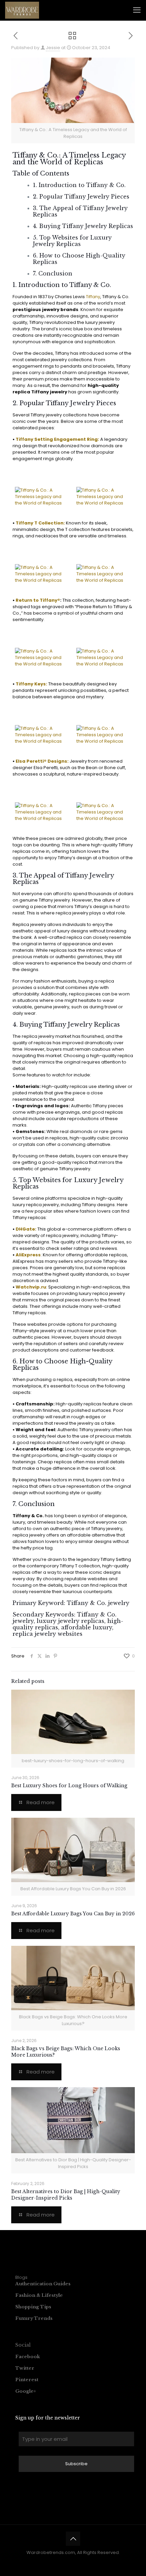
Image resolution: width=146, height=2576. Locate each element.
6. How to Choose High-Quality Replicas (79, 259)
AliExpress (28, 1255)
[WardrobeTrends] (22, 10)
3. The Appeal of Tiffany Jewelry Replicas (80, 211)
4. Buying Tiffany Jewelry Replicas (83, 226)
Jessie (53, 48)
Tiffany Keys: (31, 684)
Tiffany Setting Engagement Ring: (57, 439)
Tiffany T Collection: (40, 523)
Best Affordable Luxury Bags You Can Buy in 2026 (73, 1914)
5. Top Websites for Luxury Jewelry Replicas (72, 241)
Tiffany (93, 297)
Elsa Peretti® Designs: (42, 761)
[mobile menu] (137, 10)
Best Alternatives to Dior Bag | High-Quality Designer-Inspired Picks (66, 2195)
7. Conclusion (53, 273)
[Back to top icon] (73, 2539)
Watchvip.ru (31, 1287)
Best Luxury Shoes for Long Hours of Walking (69, 1786)
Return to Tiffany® (38, 600)
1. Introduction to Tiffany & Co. (79, 185)
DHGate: (26, 1229)
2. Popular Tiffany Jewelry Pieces (81, 197)
